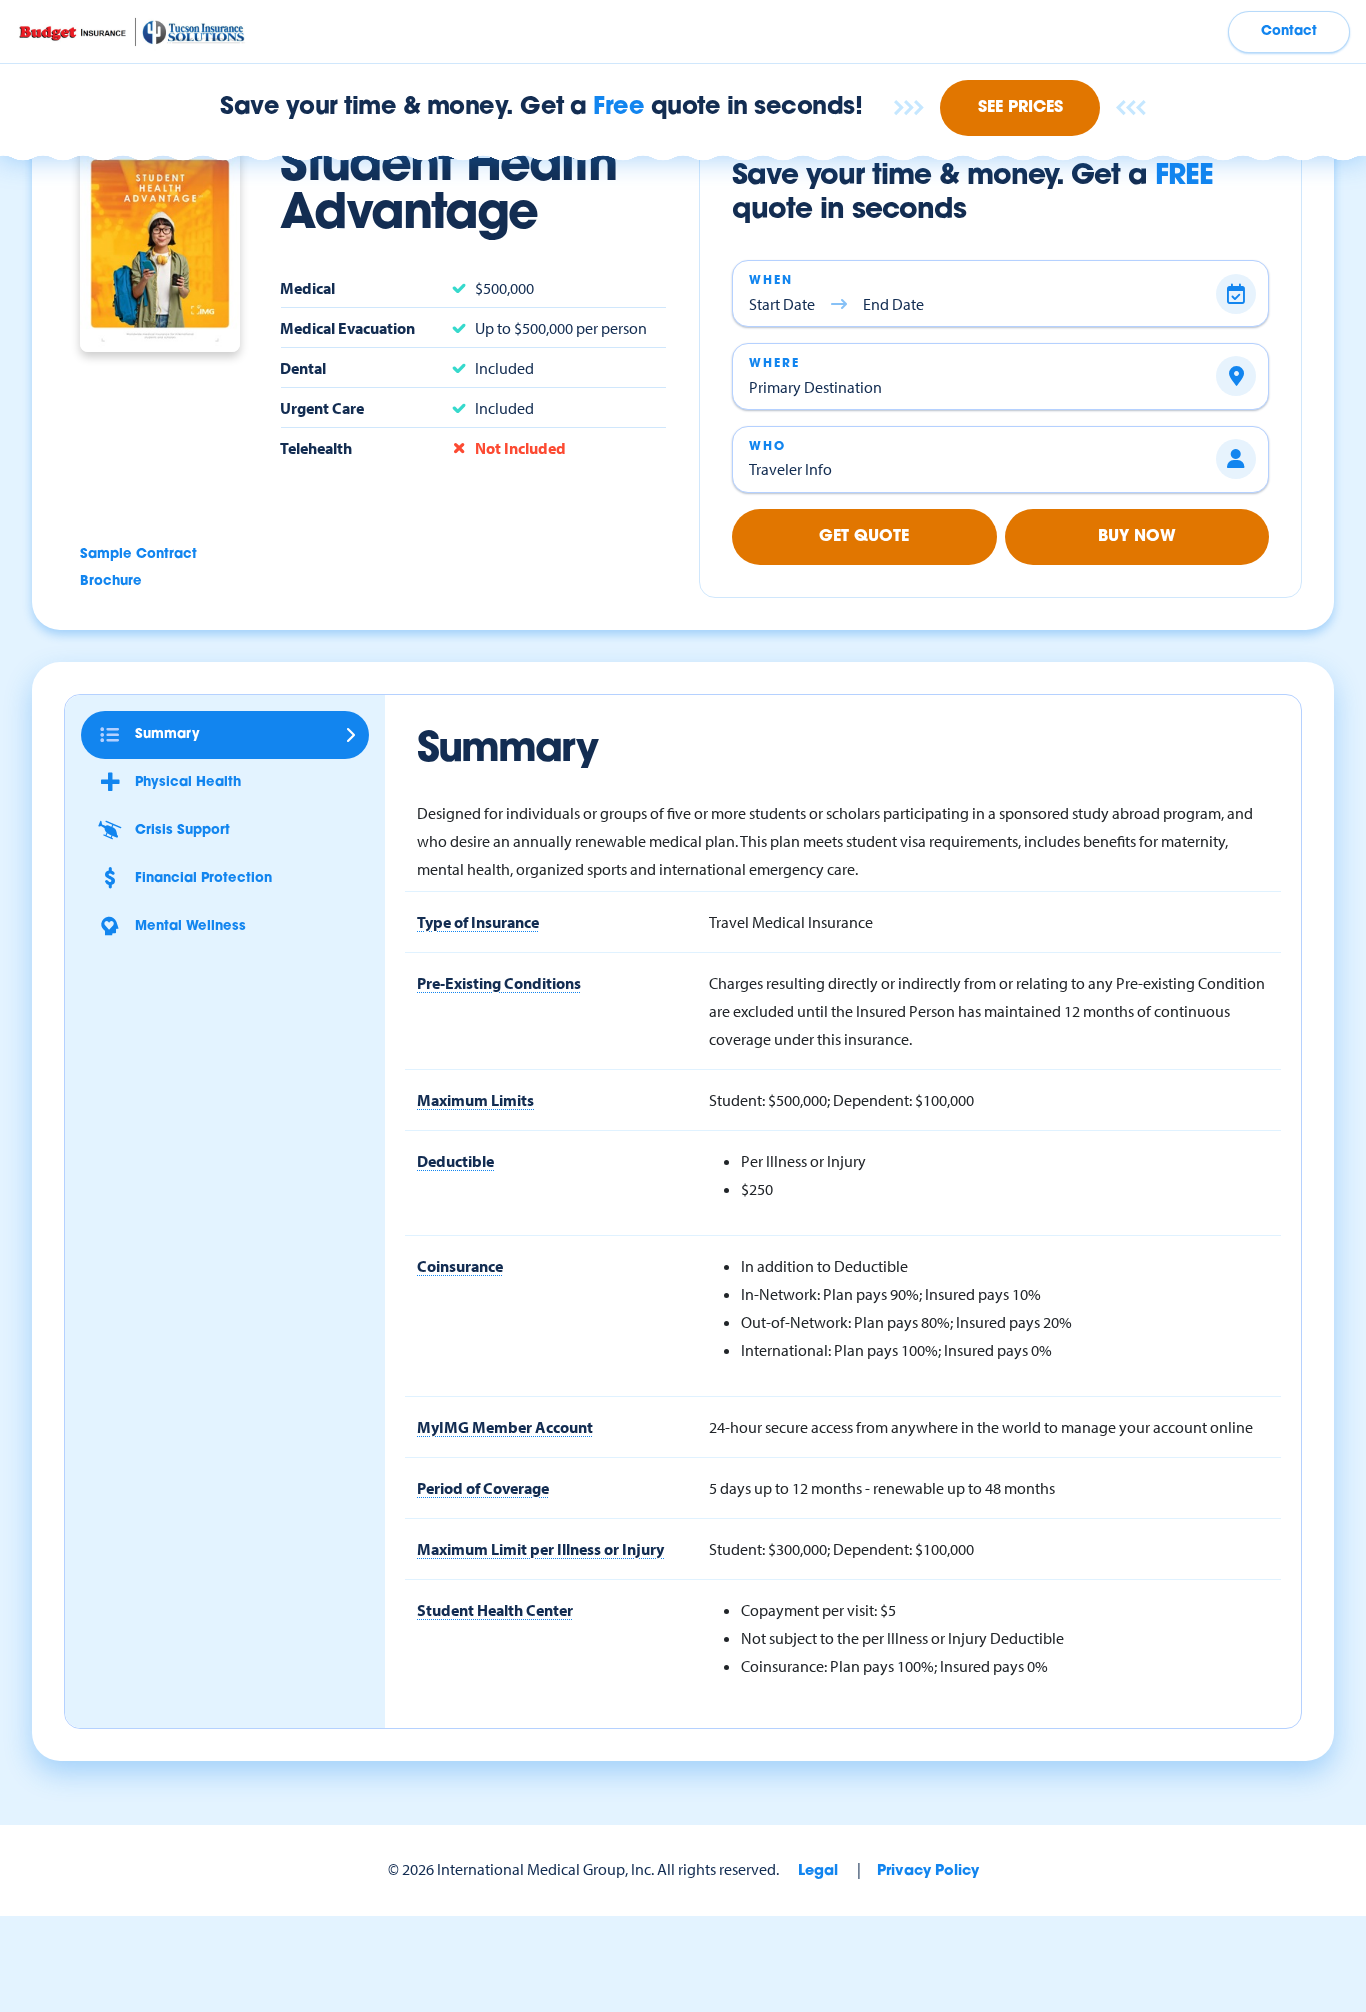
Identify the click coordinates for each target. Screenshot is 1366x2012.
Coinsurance (460, 1266)
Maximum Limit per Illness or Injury (540, 1549)
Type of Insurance (478, 922)
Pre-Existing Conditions (499, 983)
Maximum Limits (475, 1100)
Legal (818, 1871)
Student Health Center (495, 1610)
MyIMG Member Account (505, 1427)
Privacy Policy (928, 1871)
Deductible (455, 1161)
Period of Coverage (483, 1488)
